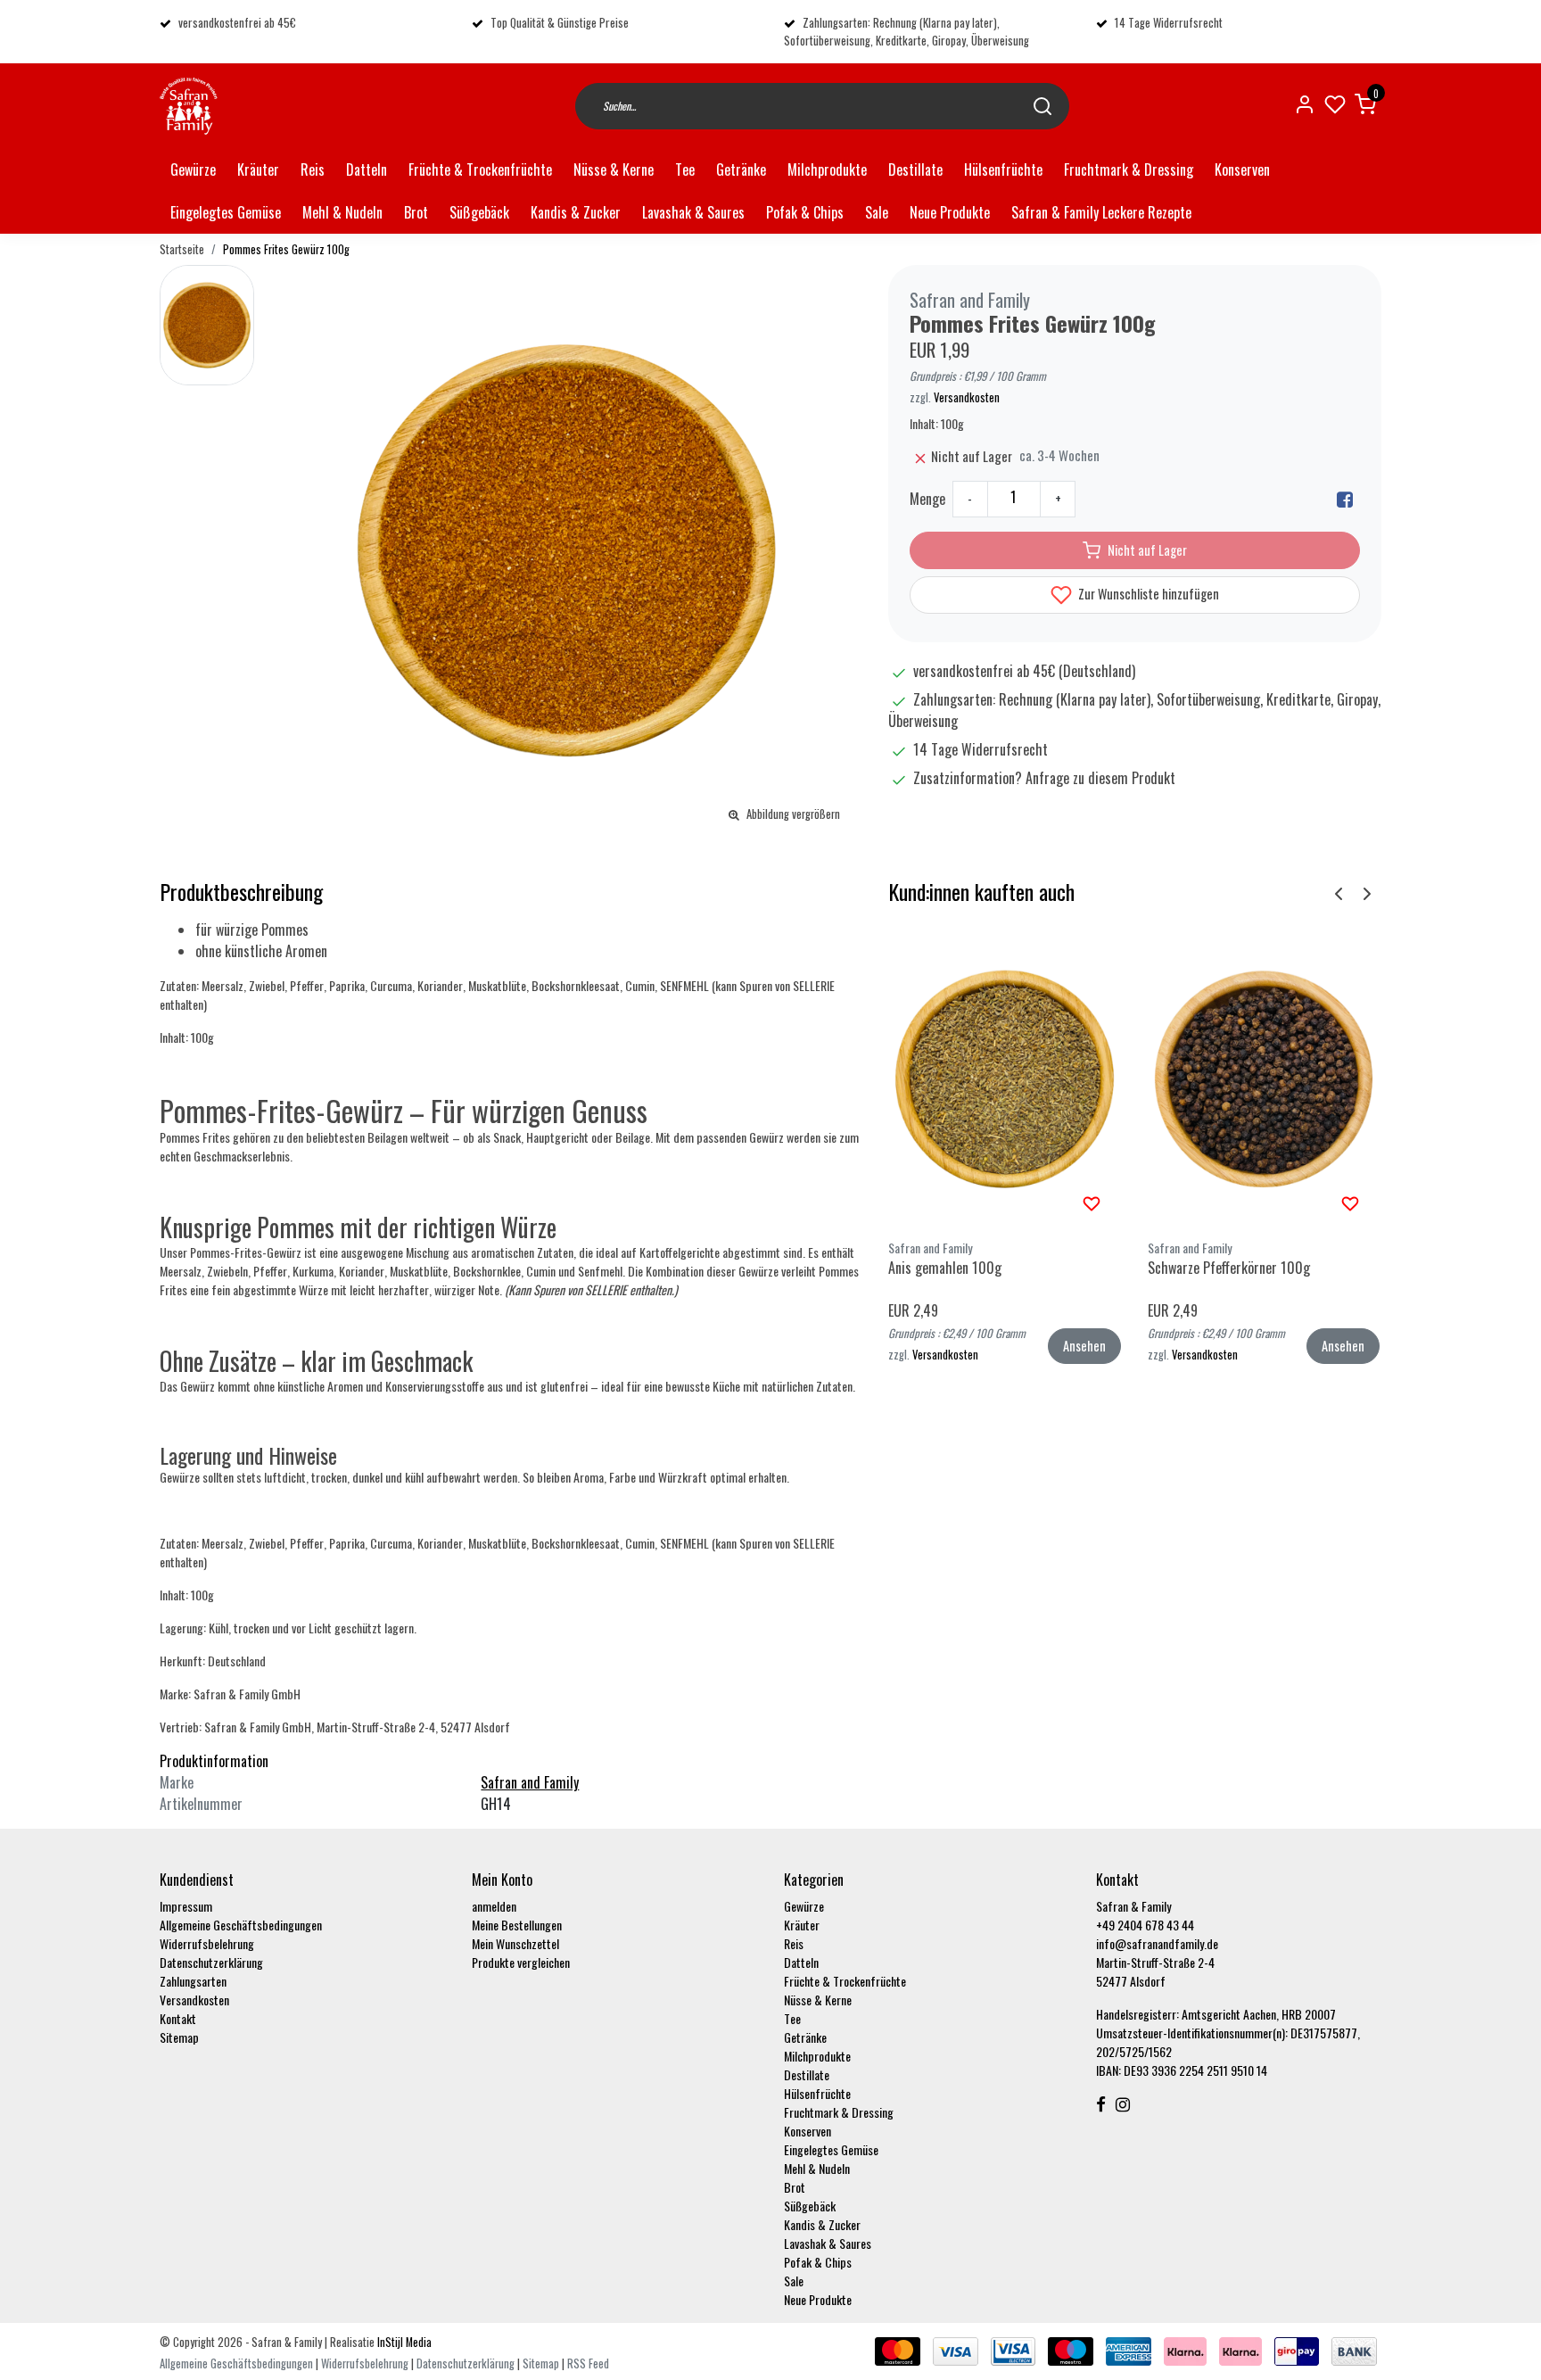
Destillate (915, 169)
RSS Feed (588, 2363)
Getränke (741, 169)
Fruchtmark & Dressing (1129, 169)
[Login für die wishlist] (1092, 1202)
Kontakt (178, 2018)
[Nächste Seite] (1367, 892)
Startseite (182, 249)
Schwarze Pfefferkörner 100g (1229, 1268)
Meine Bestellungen (517, 1925)
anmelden (494, 1906)
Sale (877, 212)
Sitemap (179, 2037)
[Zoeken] (1042, 106)
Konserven (1242, 169)
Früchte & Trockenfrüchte (480, 169)
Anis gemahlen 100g (945, 1268)
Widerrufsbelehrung (207, 1943)
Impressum (186, 1906)
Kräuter (258, 169)
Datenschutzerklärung (211, 1962)
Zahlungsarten (193, 1981)
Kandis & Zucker (576, 212)
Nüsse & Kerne (614, 169)
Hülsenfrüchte (1003, 169)
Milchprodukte (827, 169)
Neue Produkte (950, 212)
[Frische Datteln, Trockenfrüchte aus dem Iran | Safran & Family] (189, 106)
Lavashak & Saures (693, 212)
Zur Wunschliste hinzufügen (1147, 594)
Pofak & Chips (805, 212)
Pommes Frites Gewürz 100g (286, 249)
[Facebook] (1345, 499)
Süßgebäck (479, 212)
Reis (313, 169)
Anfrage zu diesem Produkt (1100, 778)
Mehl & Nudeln (342, 212)
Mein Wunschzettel (515, 1943)
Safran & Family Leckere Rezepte (1101, 212)
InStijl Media (403, 2342)
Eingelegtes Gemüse (226, 212)
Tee (685, 169)
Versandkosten (967, 397)
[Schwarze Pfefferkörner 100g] (1264, 1078)
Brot (416, 212)
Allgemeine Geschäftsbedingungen (241, 1925)
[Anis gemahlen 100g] (1005, 1078)
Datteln (367, 169)
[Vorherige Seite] (1339, 892)
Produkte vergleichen (521, 1962)
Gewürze (193, 169)
